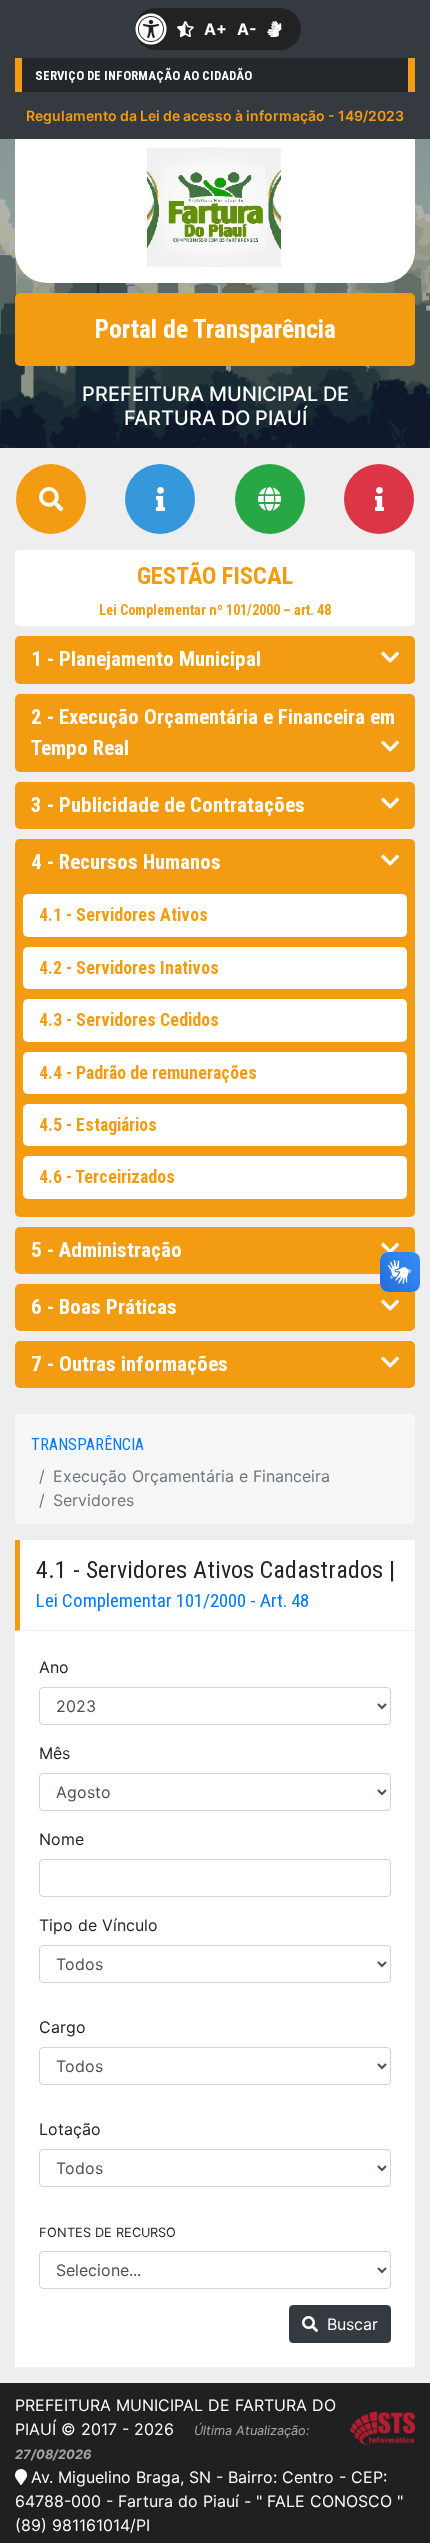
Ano (54, 1667)
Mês (54, 1753)
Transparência (87, 1444)
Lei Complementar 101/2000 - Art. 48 (172, 1600)
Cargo (62, 2027)
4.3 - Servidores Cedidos (129, 1020)
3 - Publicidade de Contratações (168, 805)
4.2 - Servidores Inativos (129, 968)
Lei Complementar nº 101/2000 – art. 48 (215, 610)
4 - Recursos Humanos (126, 862)
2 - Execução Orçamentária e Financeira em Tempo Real (213, 732)
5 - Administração (106, 1250)
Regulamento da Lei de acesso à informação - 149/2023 (215, 115)
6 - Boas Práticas (104, 1307)
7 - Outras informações (129, 1364)
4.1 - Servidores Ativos (123, 915)
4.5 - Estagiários (98, 1125)
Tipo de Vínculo (98, 1925)
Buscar (350, 2324)
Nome (61, 1839)
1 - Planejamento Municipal (146, 659)
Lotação (70, 2129)
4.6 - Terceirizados (107, 1177)
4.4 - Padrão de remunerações (148, 1073)
